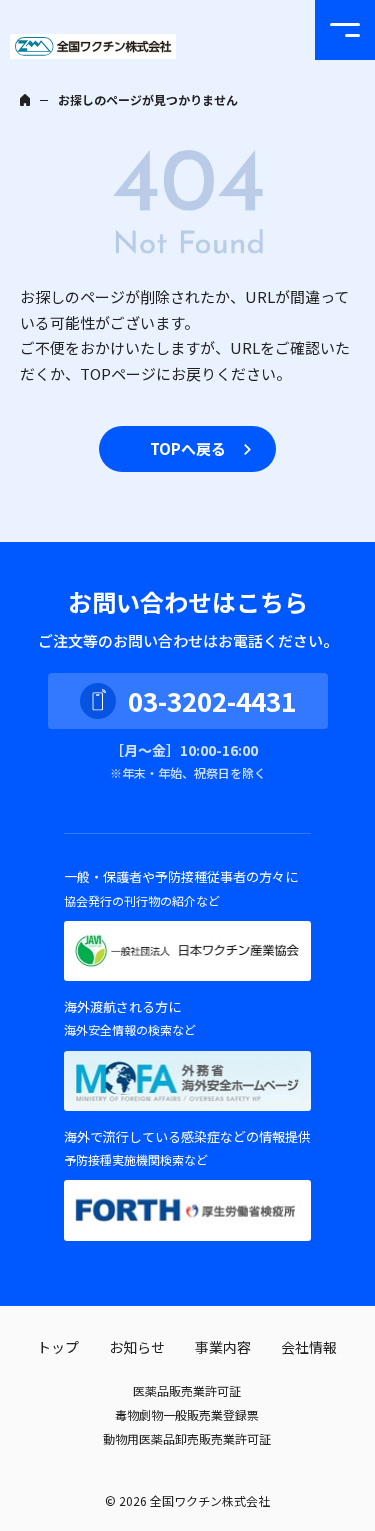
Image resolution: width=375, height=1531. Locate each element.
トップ (58, 1347)
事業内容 (223, 1347)
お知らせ (137, 1347)
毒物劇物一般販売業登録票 (187, 1414)
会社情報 (309, 1347)
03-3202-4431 (212, 700)
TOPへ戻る (188, 448)
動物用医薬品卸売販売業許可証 (187, 1438)
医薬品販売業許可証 (187, 1390)
